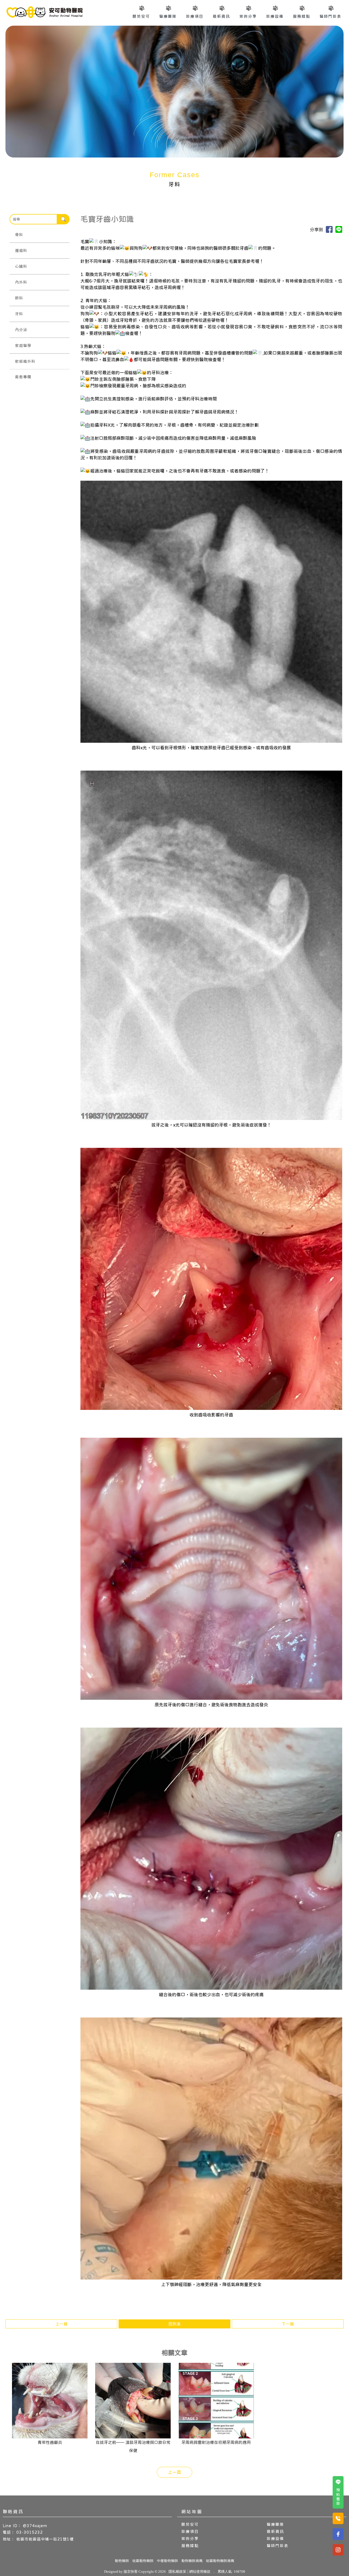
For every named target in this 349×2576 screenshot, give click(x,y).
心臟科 (21, 266)
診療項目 (195, 16)
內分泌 (21, 330)
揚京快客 (131, 2571)
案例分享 (248, 16)
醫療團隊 (168, 16)
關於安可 (141, 16)
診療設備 (275, 16)
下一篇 (288, 2324)
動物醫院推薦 (192, 2561)
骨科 (19, 235)
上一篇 (61, 2324)
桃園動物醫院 (143, 2561)
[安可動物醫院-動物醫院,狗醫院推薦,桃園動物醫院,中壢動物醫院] (44, 13)
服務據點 (302, 16)
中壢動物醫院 (167, 2561)
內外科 (21, 282)
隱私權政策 (177, 2571)
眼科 (19, 298)
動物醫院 (122, 2561)
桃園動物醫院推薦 (220, 2561)
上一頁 (174, 2472)
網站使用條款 (200, 2571)
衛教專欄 (23, 377)
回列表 (175, 2324)
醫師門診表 (330, 16)
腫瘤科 (21, 251)
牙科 (19, 314)
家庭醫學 (23, 346)
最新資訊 (221, 16)
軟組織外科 (25, 361)
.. (214, 2571)
